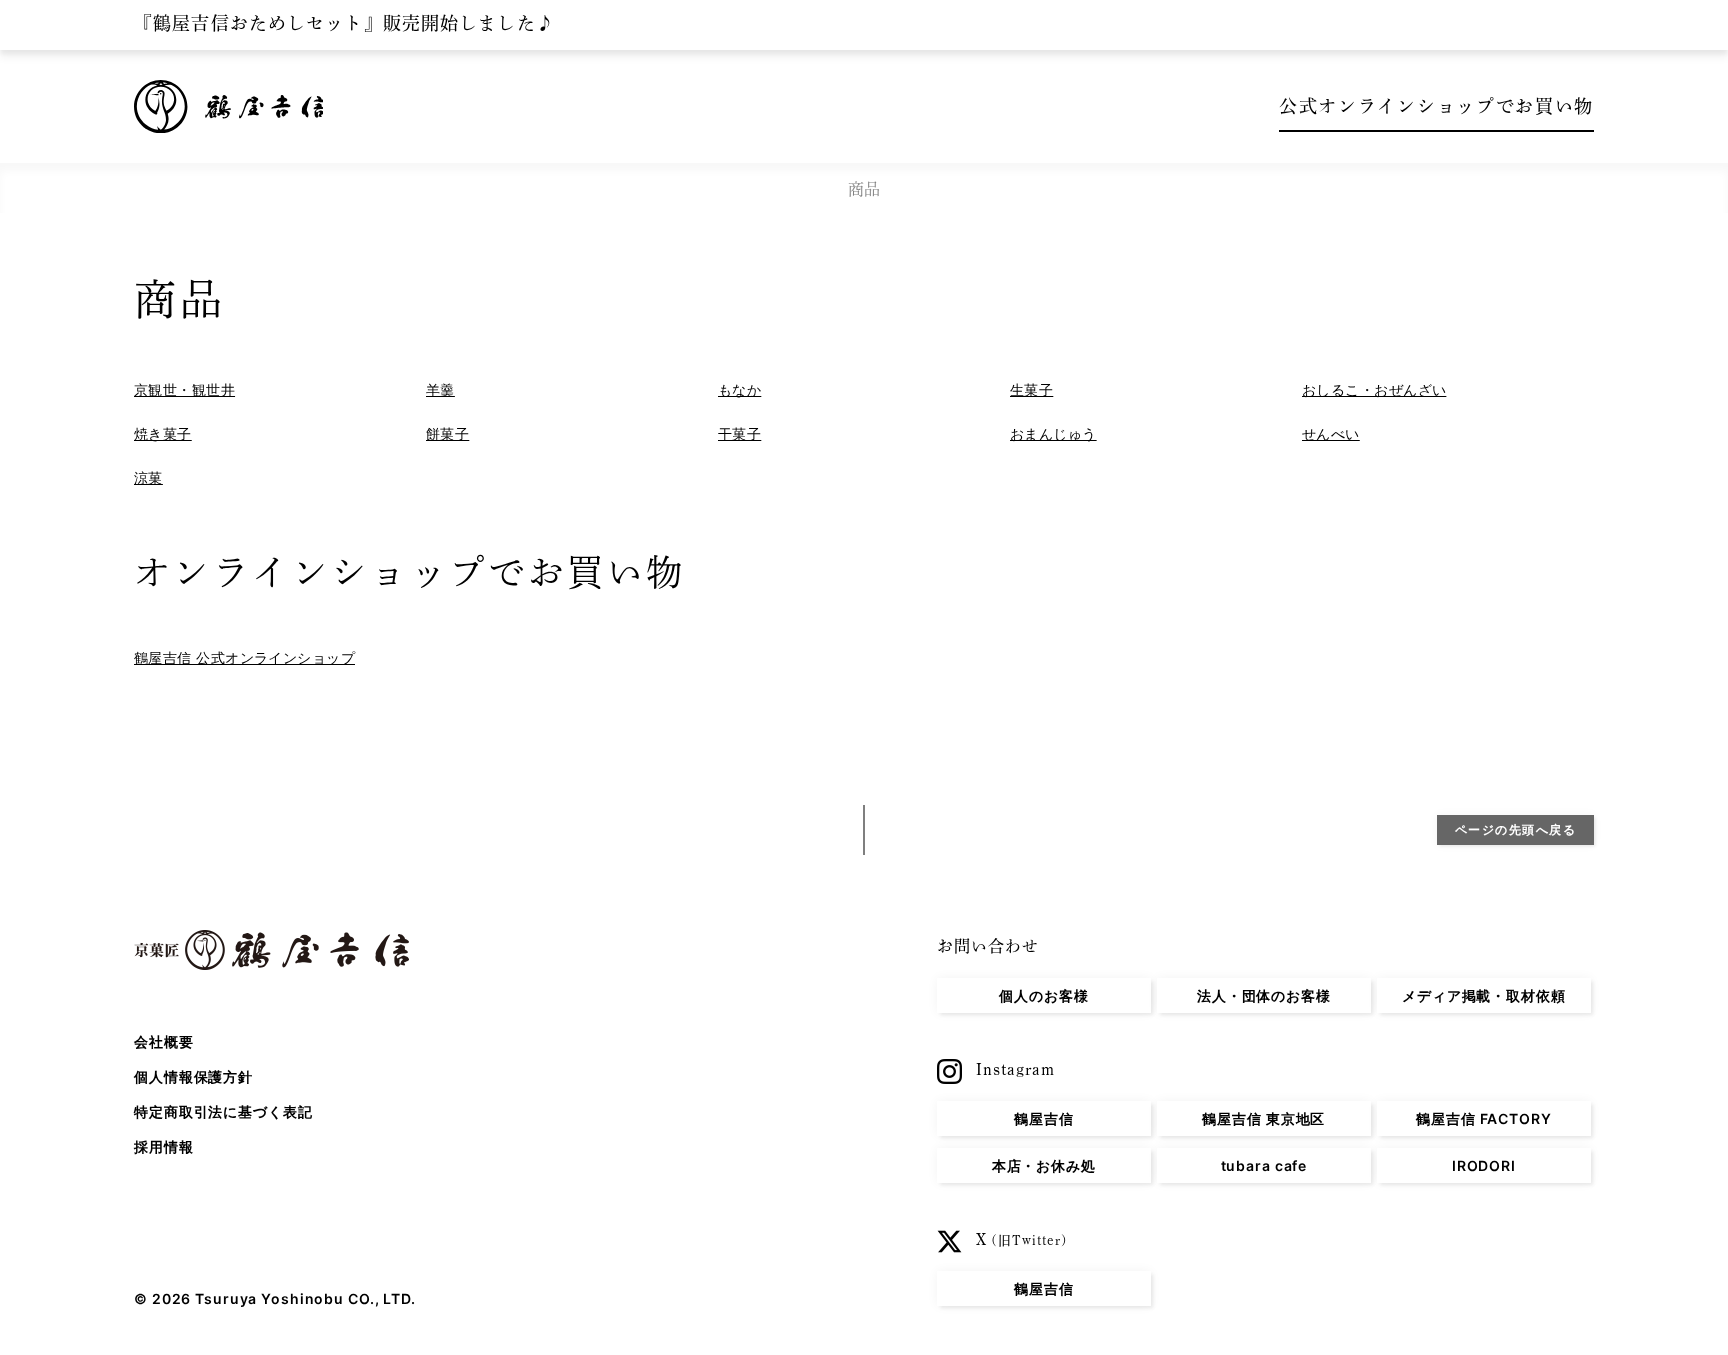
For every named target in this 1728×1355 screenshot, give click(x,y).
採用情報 (164, 1146)
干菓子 (739, 433)
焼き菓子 (163, 433)
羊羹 (440, 389)
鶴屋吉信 (1044, 1118)
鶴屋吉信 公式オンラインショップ (244, 657)
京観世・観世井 (184, 389)
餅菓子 (447, 433)
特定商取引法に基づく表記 (223, 1111)
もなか (739, 389)
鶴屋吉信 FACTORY (1484, 1118)
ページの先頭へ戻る (1516, 829)
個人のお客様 (1043, 995)
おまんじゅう (1053, 433)
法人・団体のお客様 (1264, 995)
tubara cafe (1264, 1165)
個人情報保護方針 (193, 1076)
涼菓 (148, 477)
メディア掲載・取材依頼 (1484, 995)
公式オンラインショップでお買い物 (1436, 106)
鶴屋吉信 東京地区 (1263, 1118)
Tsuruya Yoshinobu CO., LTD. (305, 1298)
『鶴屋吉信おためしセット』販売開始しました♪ (344, 23)
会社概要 (164, 1041)
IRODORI (1484, 1165)
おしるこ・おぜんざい (1374, 389)
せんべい (1331, 433)
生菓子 (1031, 389)
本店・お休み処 (1044, 1165)
